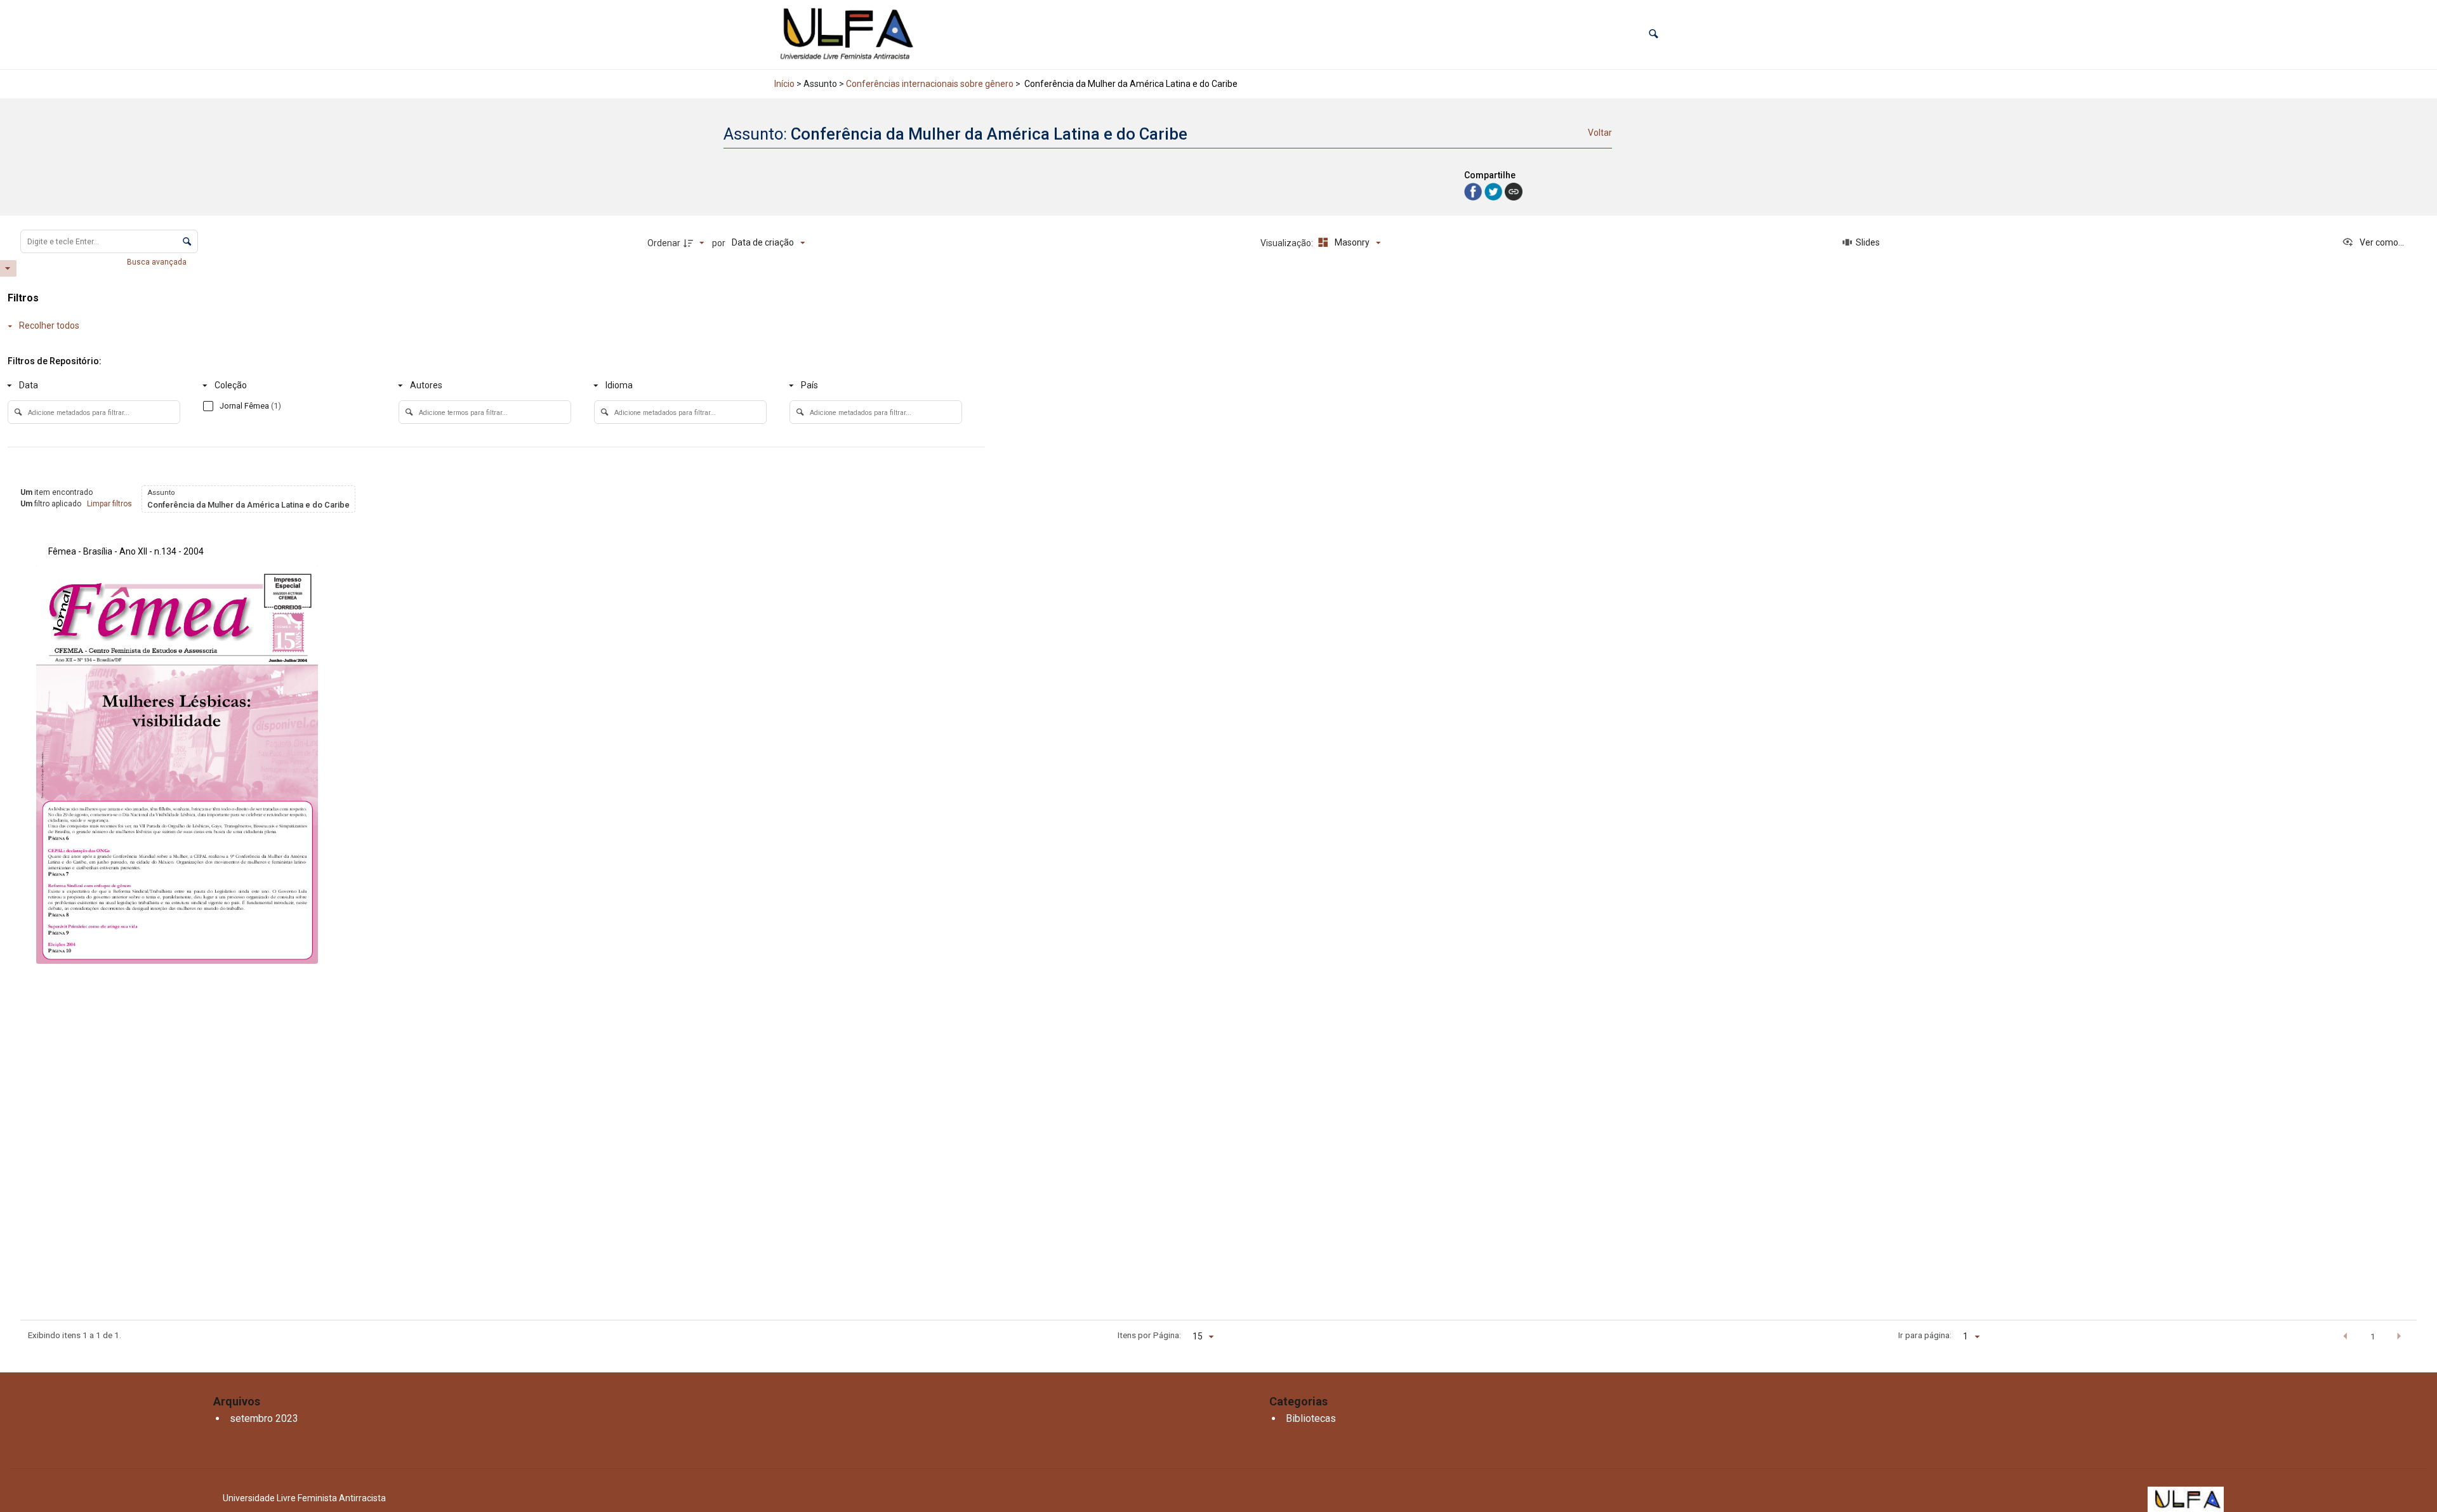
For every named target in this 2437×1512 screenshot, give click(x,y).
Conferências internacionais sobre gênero (930, 84)
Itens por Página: (1149, 1335)
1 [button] (2373, 1336)
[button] (1654, 35)
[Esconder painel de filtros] (8, 268)
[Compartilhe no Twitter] (1495, 191)
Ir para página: (1925, 1335)
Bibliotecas (1311, 1418)
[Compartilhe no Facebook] (1474, 191)
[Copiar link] (1514, 192)
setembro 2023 (264, 1418)
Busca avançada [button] (158, 262)
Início (784, 84)
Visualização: (1288, 243)
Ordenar (664, 243)
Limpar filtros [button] (109, 504)
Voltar (1600, 133)
